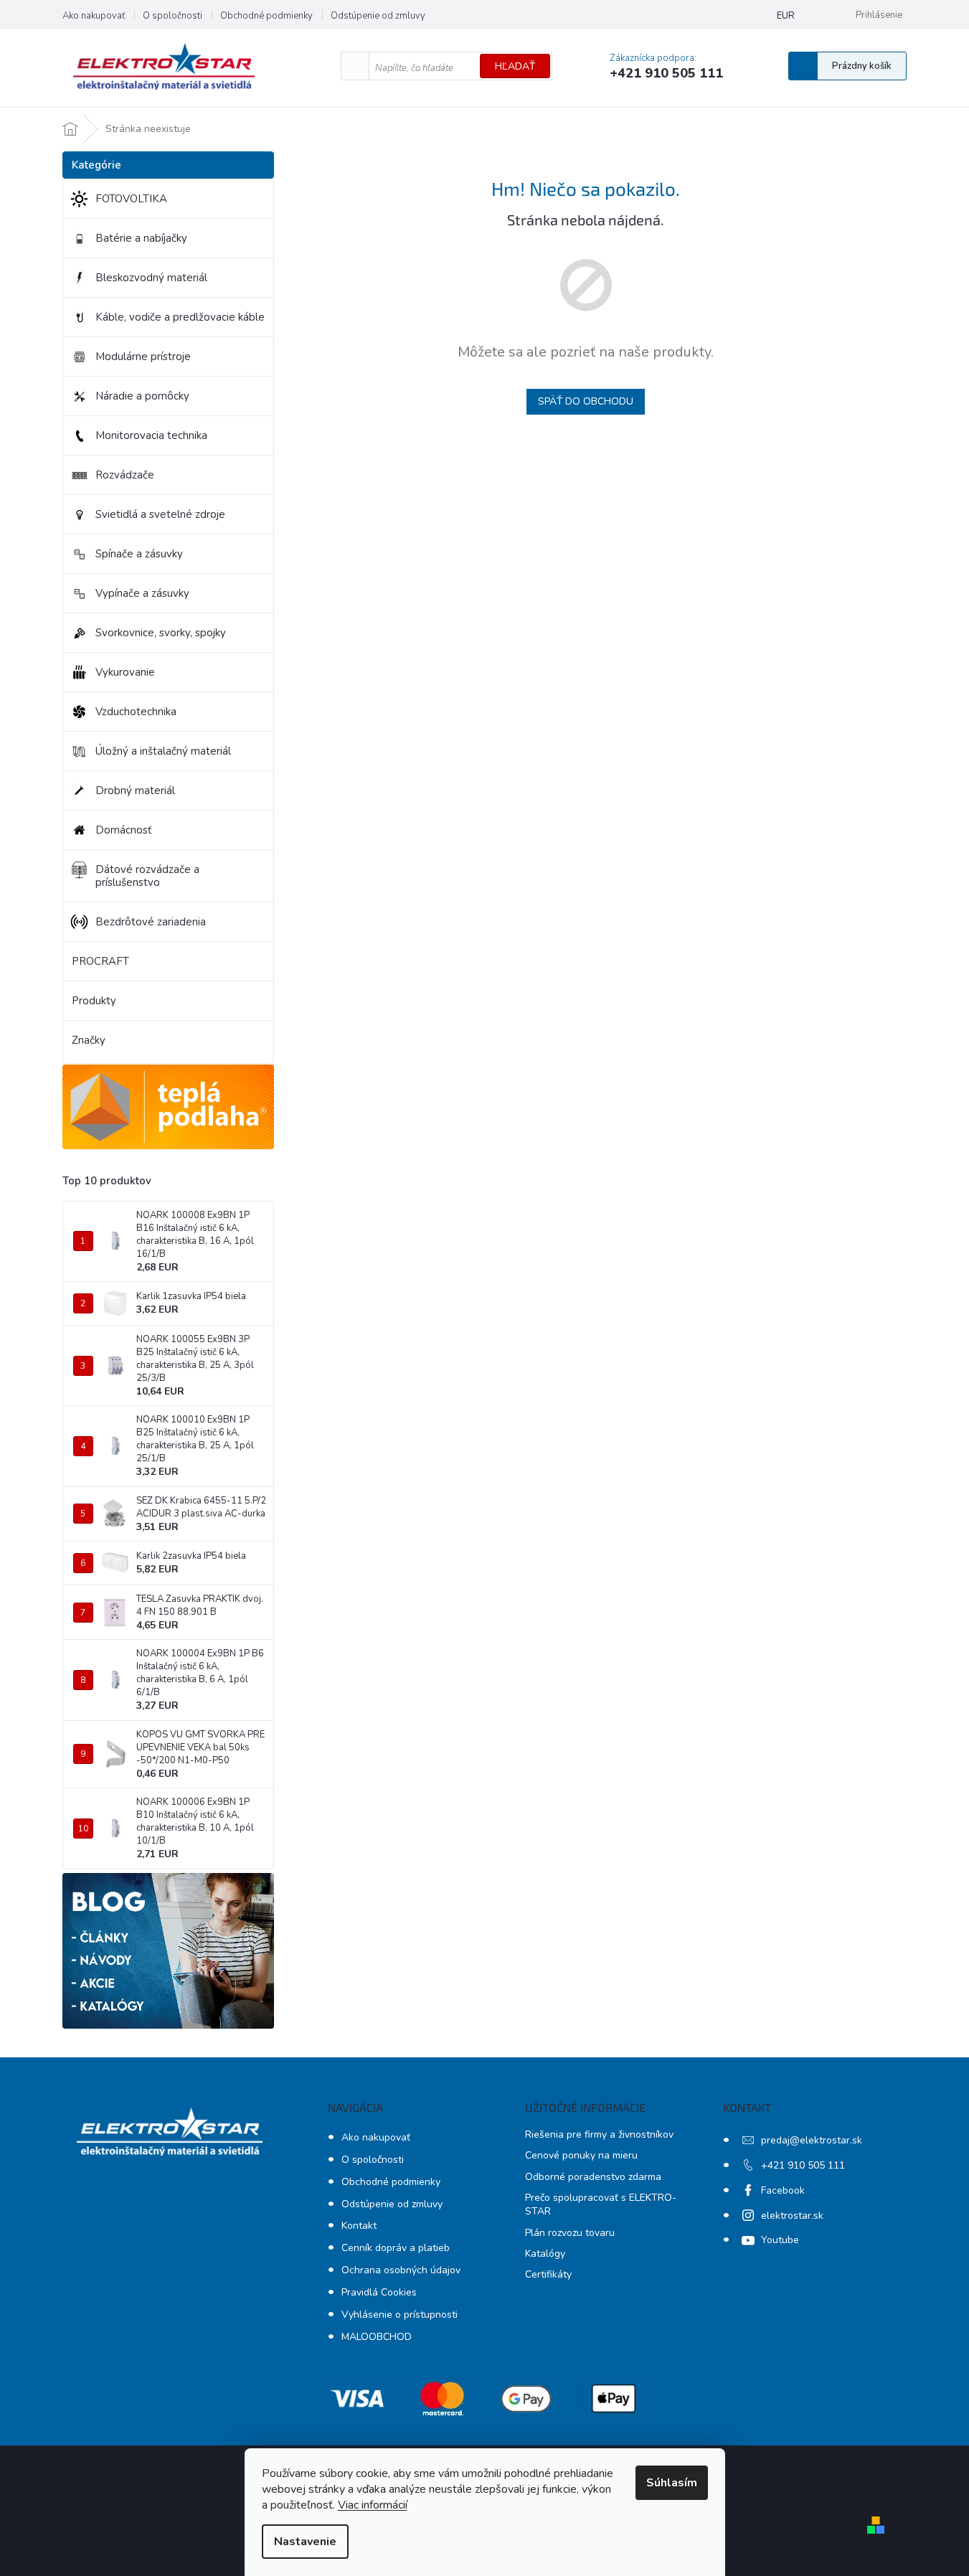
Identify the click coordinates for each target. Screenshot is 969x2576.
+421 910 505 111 (803, 2165)
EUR (786, 16)
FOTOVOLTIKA (131, 199)
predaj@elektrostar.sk (812, 2140)
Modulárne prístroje (143, 357)
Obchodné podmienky (266, 16)
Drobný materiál (135, 791)
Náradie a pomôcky (142, 396)
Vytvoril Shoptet (932, 2524)
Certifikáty (548, 2274)
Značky (89, 1040)
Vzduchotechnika (136, 712)
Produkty (94, 1001)
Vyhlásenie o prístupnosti (400, 2315)
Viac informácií (373, 2505)
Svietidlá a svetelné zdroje (160, 514)
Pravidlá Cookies (379, 2292)
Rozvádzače (125, 475)
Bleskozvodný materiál (151, 278)
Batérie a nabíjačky (141, 238)
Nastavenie (305, 2542)
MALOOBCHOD (377, 2337)
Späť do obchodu (586, 401)
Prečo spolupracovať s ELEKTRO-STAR (601, 2204)
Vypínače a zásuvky (142, 593)
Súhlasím (672, 2483)
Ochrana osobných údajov (401, 2270)
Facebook (783, 2190)
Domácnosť (123, 830)
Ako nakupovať (94, 16)
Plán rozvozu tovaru (570, 2233)
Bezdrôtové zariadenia (151, 922)
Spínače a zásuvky (139, 554)
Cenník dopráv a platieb (396, 2248)
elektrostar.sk (792, 2216)
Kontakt (359, 2226)
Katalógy (545, 2254)
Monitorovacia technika (151, 435)
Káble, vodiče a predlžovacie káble (180, 317)
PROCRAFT (100, 961)
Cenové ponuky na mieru (581, 2155)
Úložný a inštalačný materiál (163, 751)
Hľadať (515, 66)
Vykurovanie (125, 672)
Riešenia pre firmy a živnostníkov (599, 2134)
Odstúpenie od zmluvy (378, 16)
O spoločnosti (172, 16)
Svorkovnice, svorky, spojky (161, 633)
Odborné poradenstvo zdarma (593, 2177)
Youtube (780, 2240)
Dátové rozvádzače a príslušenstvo (147, 876)
